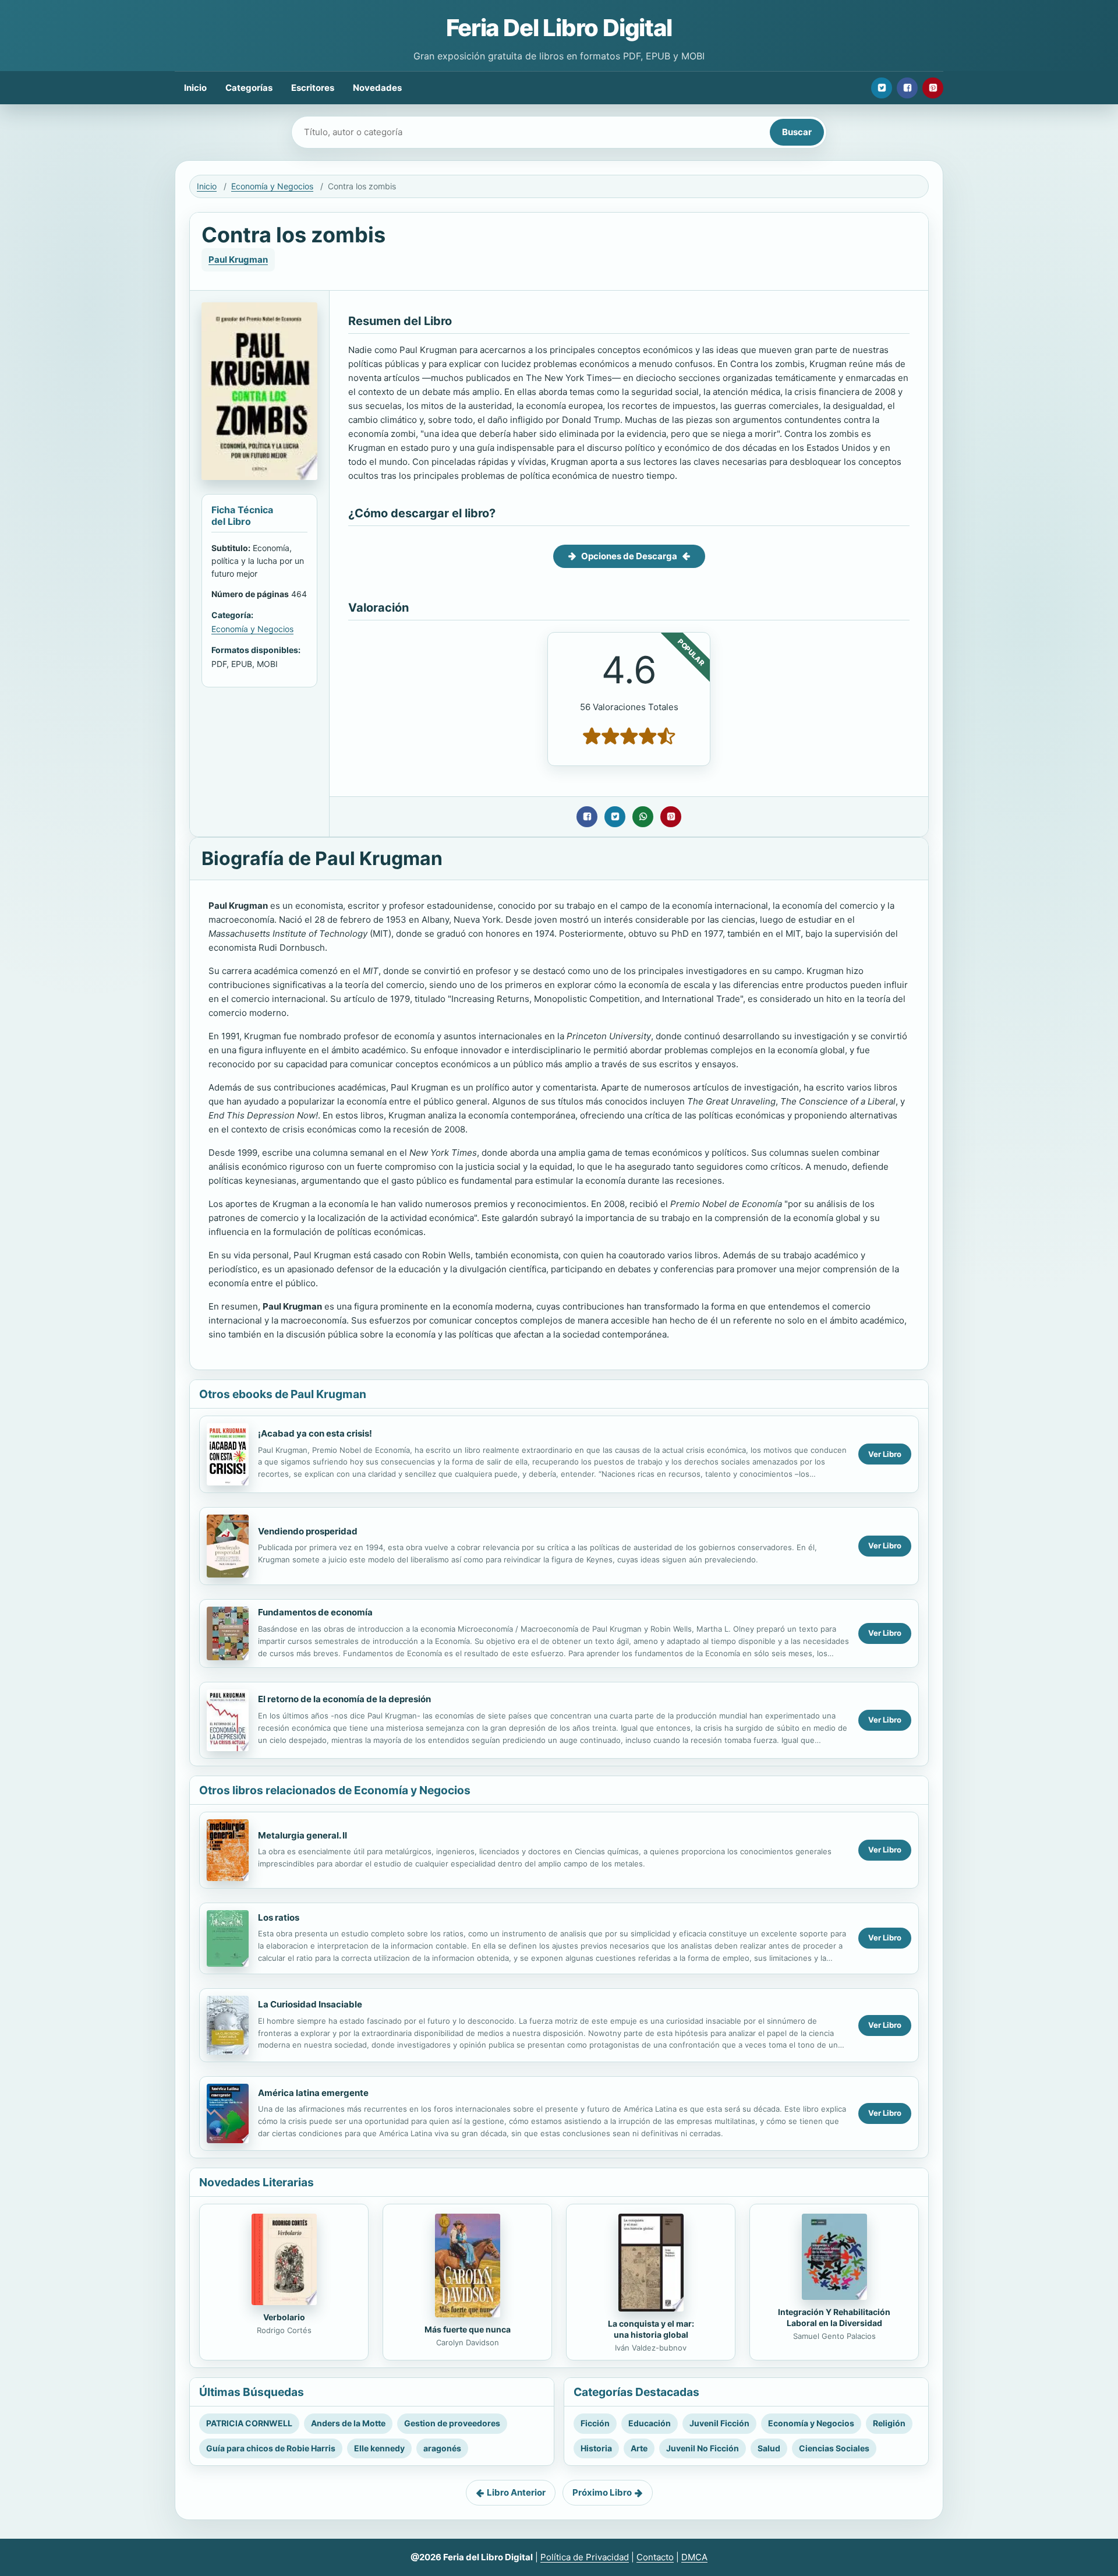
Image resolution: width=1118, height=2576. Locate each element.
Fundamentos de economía (315, 1612)
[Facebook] (907, 88)
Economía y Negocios (272, 186)
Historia (596, 2448)
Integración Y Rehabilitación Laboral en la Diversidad (834, 2317)
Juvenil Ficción (719, 2423)
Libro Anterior (516, 2492)
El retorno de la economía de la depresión (344, 1699)
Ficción (595, 2423)
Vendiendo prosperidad (308, 1531)
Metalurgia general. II (303, 1835)
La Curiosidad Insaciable (310, 2004)
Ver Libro (885, 1454)
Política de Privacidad (585, 2557)
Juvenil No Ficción (703, 2448)
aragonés (442, 2448)
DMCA (694, 2557)
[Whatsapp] (643, 817)
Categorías (249, 88)
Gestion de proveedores (452, 2423)
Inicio (195, 88)
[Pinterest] (933, 88)
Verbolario (284, 2317)
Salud (769, 2448)
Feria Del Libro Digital (559, 28)
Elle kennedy (379, 2448)
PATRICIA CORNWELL (249, 2423)
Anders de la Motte (348, 2423)
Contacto (655, 2557)
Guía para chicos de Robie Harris (271, 2448)
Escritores (313, 88)
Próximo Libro (602, 2492)
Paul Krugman (238, 260)
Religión (889, 2423)
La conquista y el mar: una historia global (651, 2329)
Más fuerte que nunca (468, 2329)
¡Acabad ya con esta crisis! (315, 1433)
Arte (639, 2448)
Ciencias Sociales (834, 2448)
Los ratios (279, 1917)
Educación (650, 2423)
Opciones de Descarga (629, 556)
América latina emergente (313, 2093)
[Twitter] (882, 88)
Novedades (377, 88)
